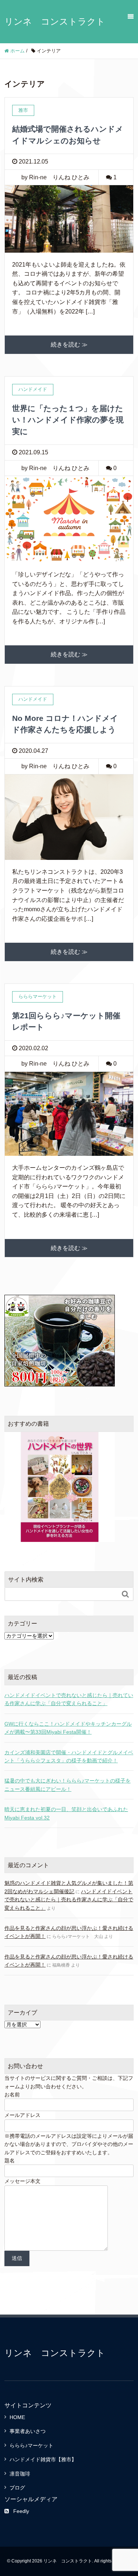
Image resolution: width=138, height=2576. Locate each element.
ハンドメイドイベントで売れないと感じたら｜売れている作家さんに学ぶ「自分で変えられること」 (69, 1699)
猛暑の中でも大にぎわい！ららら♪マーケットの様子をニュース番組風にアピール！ (68, 1785)
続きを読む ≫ (69, 345)
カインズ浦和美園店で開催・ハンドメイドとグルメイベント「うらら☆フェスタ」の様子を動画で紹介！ (69, 1756)
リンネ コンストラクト (55, 21)
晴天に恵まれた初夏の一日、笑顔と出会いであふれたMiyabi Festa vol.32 (66, 1813)
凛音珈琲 (20, 2474)
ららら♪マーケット (31, 2445)
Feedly (21, 2511)
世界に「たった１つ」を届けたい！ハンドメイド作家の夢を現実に (68, 420)
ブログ (17, 2488)
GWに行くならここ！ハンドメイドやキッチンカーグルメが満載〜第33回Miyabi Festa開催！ (68, 1728)
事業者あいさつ (28, 2431)
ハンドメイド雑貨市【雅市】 (43, 2459)
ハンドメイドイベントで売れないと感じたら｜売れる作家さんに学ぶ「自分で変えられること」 (69, 1900)
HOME (17, 2417)
